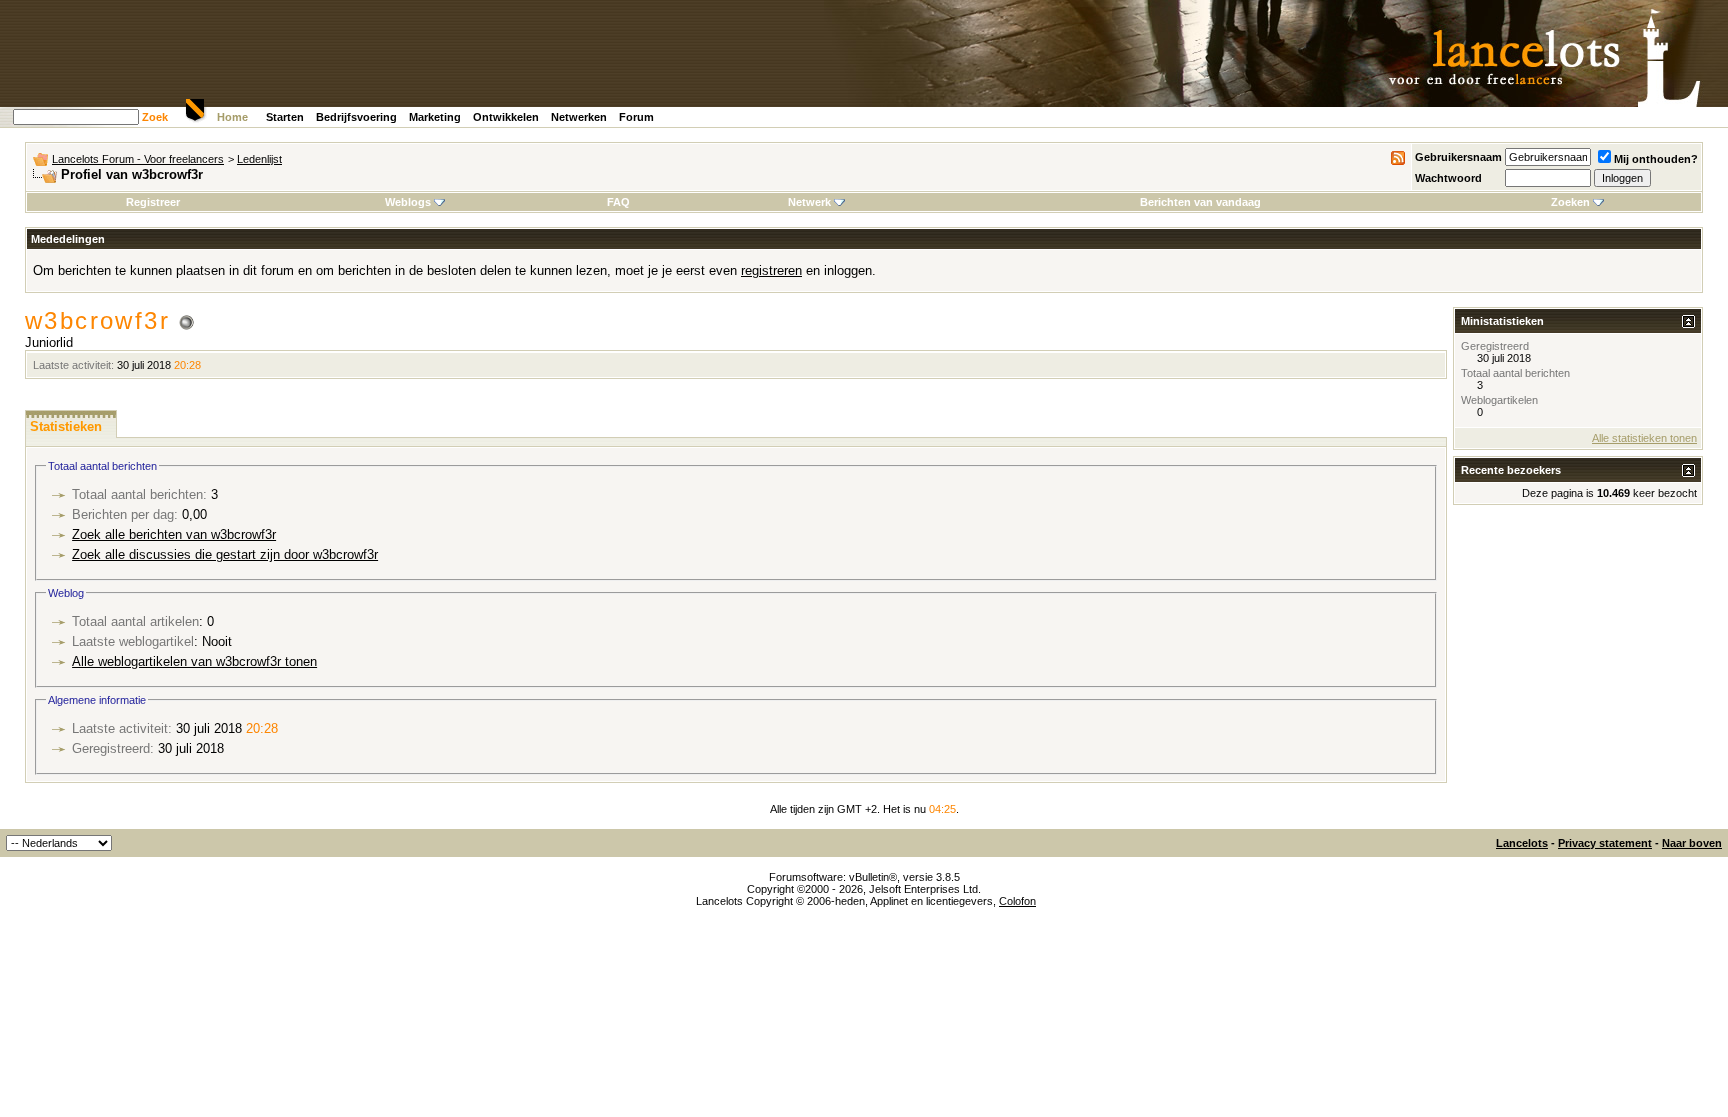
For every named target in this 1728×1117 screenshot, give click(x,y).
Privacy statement (1605, 843)
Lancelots (1522, 843)
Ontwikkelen (506, 117)
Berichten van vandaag (1200, 202)
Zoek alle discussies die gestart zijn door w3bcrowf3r (225, 554)
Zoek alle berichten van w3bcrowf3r (174, 534)
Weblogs (408, 202)
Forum (636, 117)
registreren (771, 270)
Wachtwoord (1448, 178)
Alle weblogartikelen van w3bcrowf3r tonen (194, 661)
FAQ (618, 202)
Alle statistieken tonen (1644, 438)
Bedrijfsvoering (356, 117)
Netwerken (579, 117)
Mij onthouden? (1656, 159)
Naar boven (1692, 843)
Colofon (1017, 901)
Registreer (153, 202)
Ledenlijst (259, 159)
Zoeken (1570, 202)
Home (232, 117)
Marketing (435, 117)
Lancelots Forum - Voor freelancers (138, 159)
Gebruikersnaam (1458, 157)
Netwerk (809, 202)
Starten (285, 117)
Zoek (155, 117)
